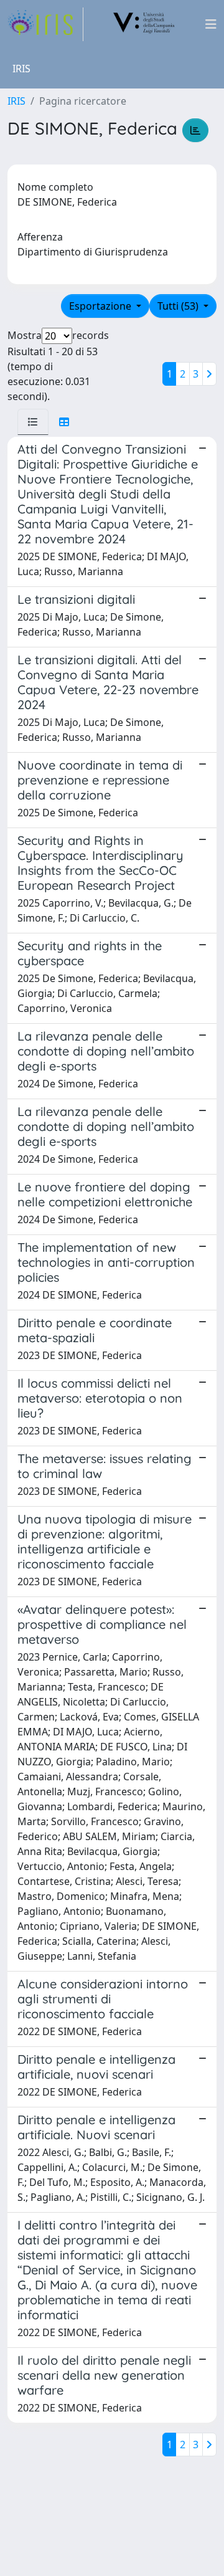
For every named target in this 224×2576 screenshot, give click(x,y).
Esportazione (101, 306)
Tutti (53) (179, 306)
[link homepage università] (144, 24)
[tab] (33, 422)
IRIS (16, 101)
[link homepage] (45, 24)
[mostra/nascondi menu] (211, 24)
